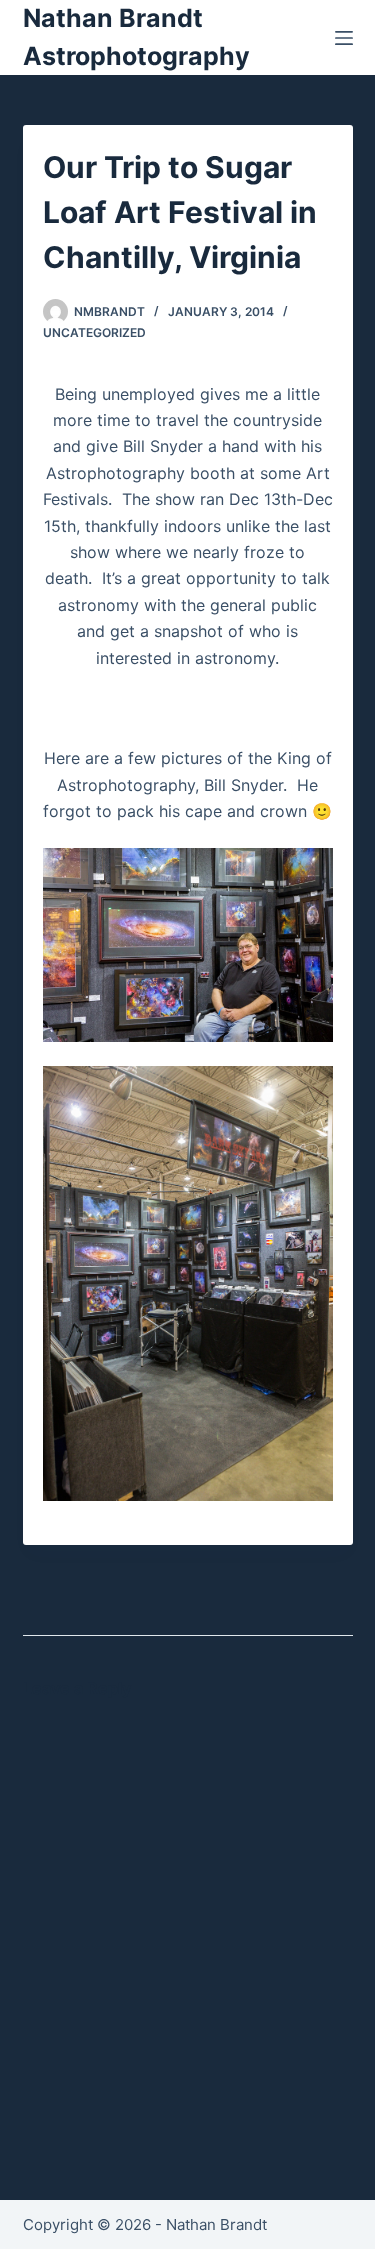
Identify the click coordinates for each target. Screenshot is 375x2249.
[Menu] (344, 38)
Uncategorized (94, 332)
